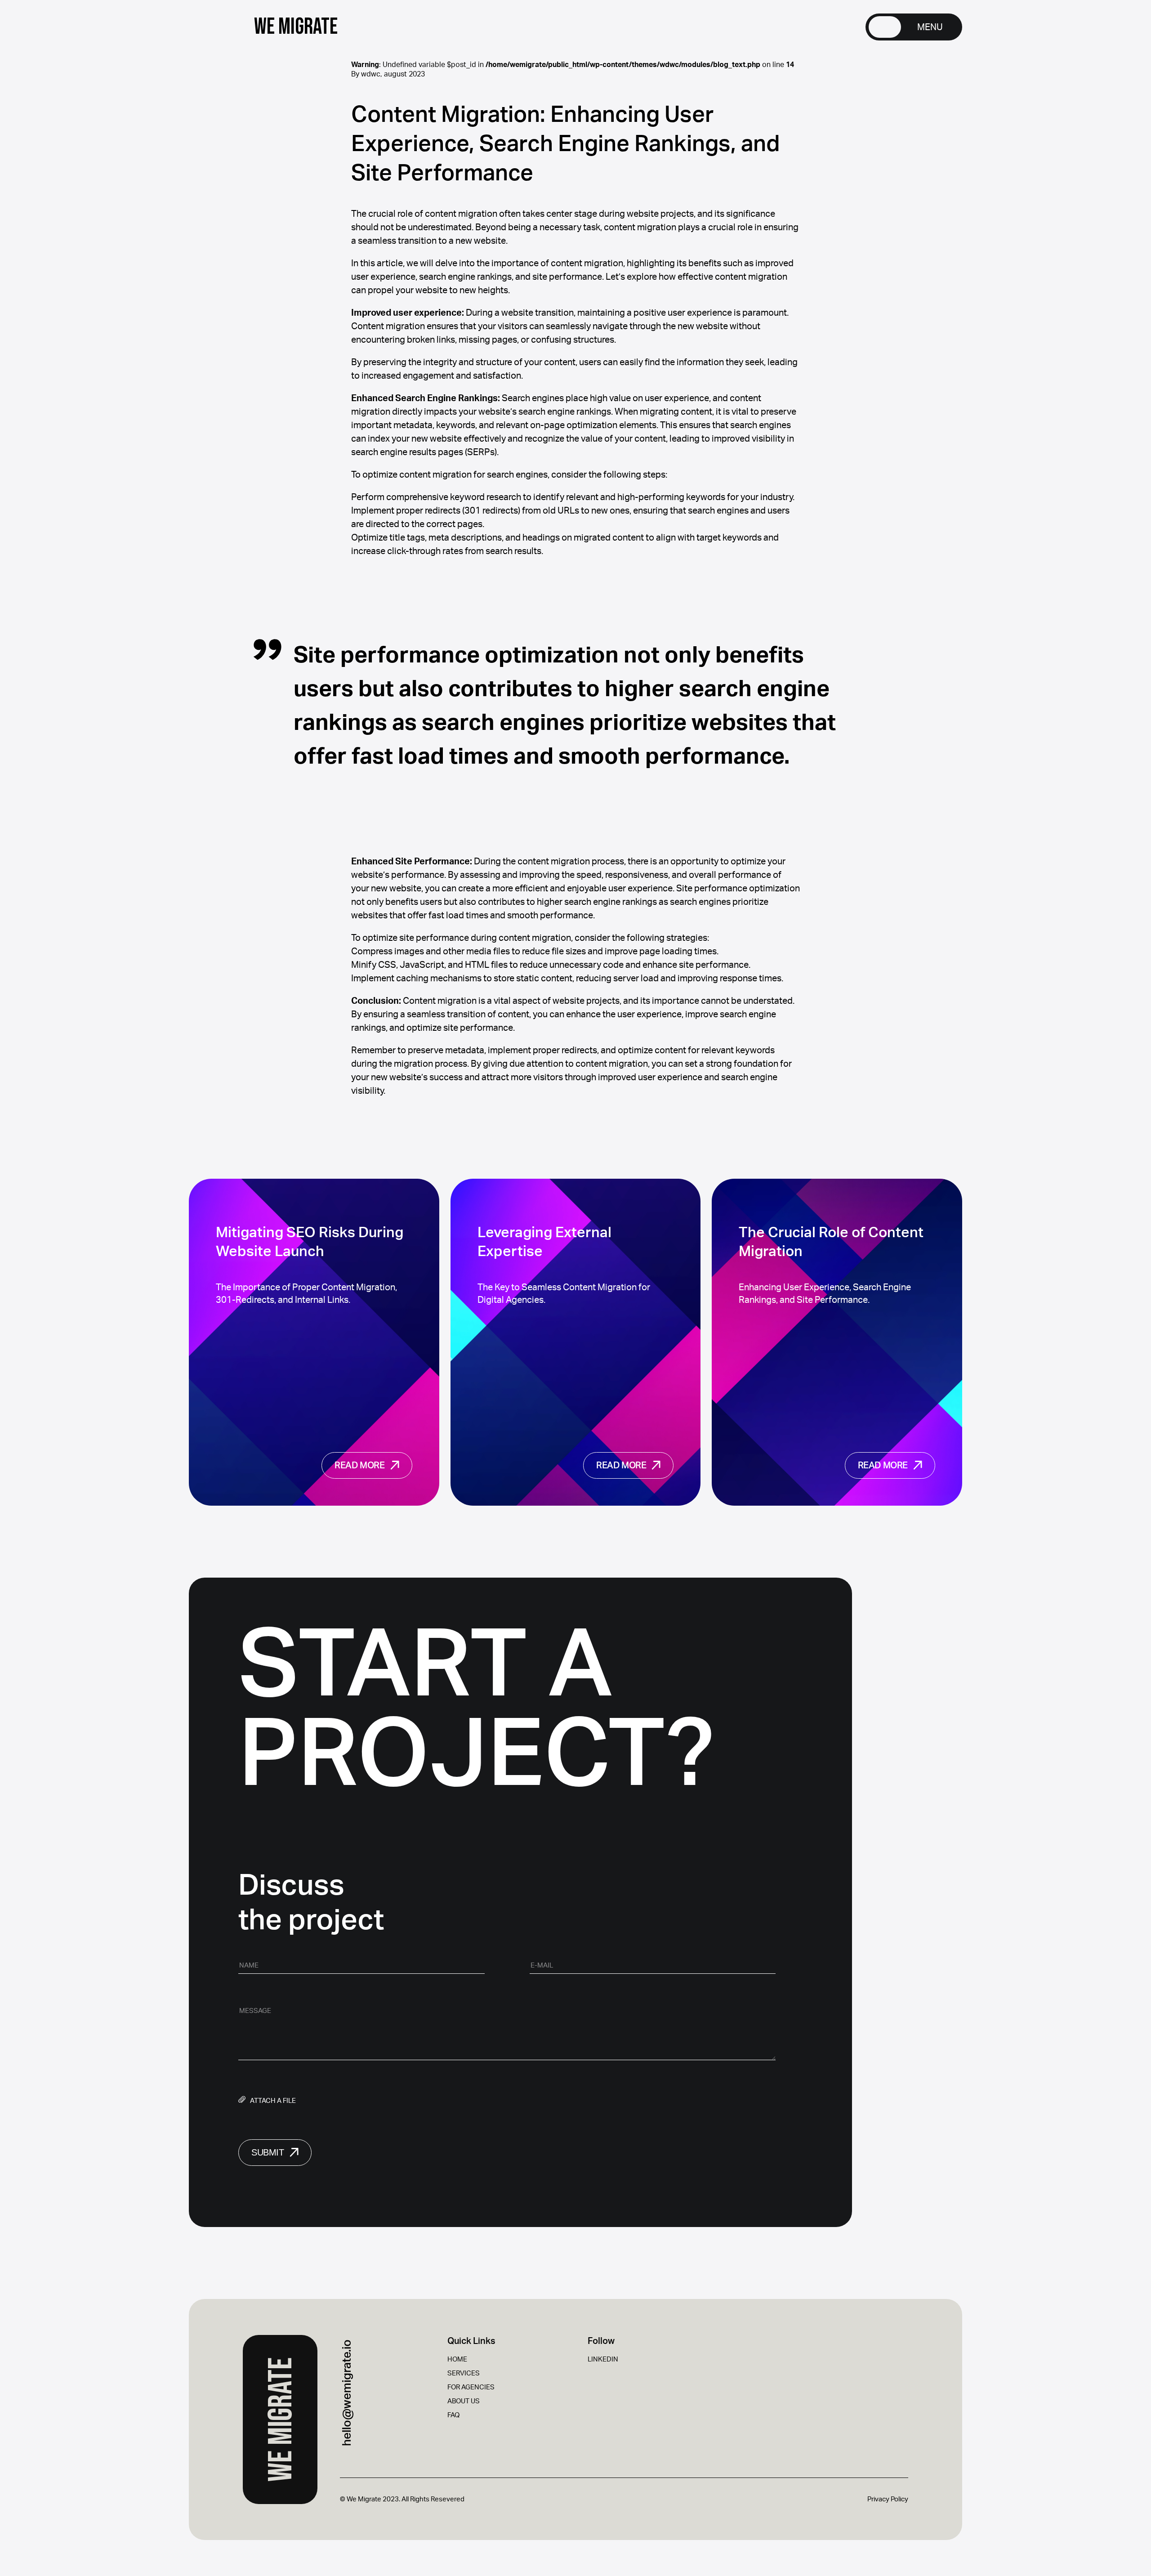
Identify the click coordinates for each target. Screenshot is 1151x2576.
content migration (612, 1064)
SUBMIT (268, 2152)
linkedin (603, 2359)
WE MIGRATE (296, 27)
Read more (359, 1466)
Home (457, 2359)
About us (464, 2401)
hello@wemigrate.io (347, 2393)
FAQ (453, 2415)
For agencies (471, 2387)
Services (464, 2373)
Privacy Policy (888, 2499)
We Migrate (281, 2419)
